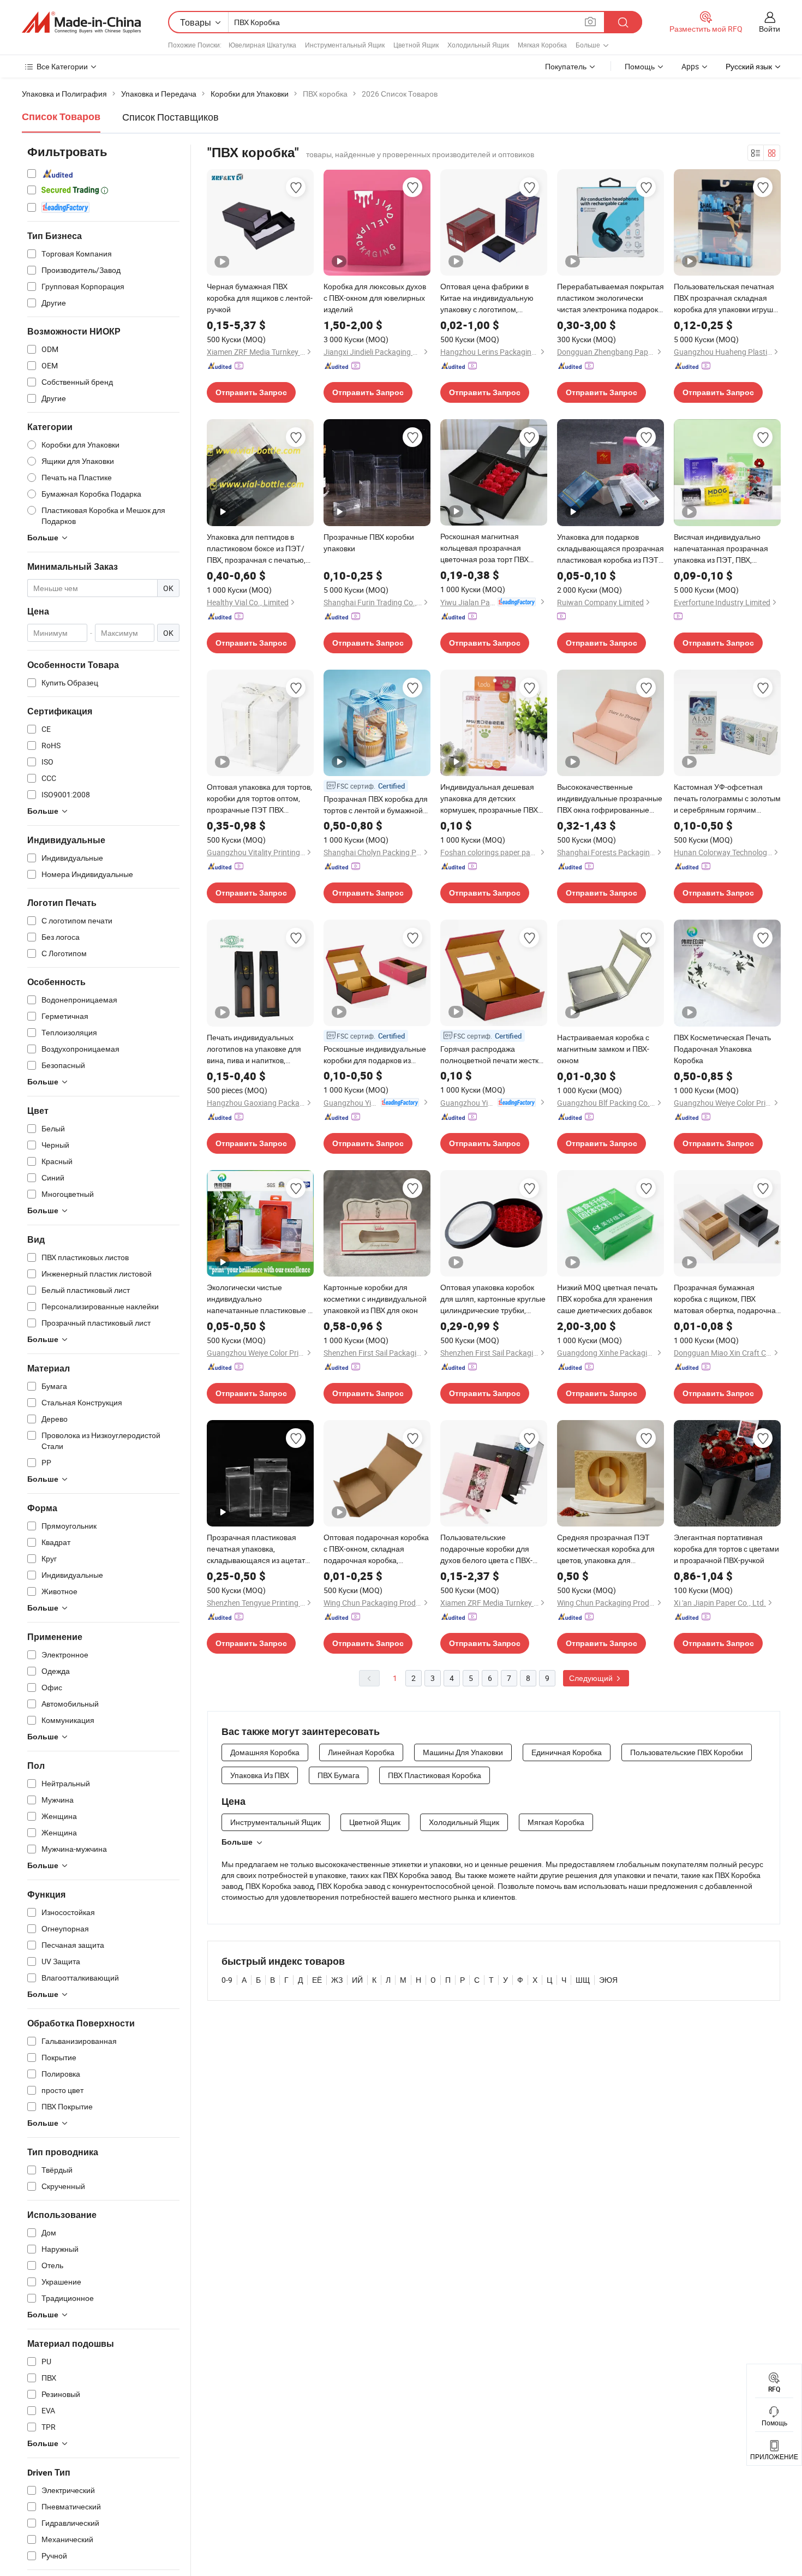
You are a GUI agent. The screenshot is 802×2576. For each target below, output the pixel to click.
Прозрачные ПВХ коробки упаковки (369, 542)
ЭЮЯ (608, 1980)
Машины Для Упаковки (463, 1752)
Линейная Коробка (361, 1752)
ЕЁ (317, 1980)
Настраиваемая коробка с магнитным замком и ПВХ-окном (603, 1049)
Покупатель (566, 66)
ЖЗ (337, 1980)
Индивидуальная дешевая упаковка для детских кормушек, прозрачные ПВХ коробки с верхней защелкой (491, 798)
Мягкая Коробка (542, 45)
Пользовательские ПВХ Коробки (687, 1752)
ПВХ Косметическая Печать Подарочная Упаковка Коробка (722, 1049)
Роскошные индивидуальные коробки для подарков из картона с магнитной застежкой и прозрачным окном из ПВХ (375, 1055)
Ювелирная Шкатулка (262, 45)
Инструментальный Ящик (345, 45)
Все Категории (62, 66)
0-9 (227, 1980)
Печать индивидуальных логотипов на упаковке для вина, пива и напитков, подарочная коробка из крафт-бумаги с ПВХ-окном (254, 1049)
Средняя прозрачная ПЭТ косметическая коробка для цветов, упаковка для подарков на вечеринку (606, 1549)
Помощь (640, 66)
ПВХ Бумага (339, 1775)
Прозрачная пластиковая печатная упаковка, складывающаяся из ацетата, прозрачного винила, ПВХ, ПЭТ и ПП (259, 1549)
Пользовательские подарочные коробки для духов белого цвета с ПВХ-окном (486, 1549)
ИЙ (357, 1980)
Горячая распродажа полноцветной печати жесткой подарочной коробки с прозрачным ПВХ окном (494, 1055)
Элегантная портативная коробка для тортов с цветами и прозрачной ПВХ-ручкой (726, 1549)
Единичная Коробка (567, 1752)
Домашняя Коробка (265, 1752)
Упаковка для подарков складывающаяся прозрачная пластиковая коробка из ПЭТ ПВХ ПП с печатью (611, 548)
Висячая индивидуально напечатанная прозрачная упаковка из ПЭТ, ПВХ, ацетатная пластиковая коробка (721, 548)
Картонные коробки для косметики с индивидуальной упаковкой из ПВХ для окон (375, 1299)
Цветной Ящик (416, 45)
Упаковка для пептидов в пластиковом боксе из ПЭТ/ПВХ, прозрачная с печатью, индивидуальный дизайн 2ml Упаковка (258, 548)
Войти (770, 29)
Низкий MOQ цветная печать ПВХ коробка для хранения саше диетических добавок (607, 1299)
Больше (237, 1842)
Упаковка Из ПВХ (260, 1775)
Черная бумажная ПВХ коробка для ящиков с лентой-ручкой (260, 298)
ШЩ (583, 1980)
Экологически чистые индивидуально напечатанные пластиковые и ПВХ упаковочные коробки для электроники (259, 1299)
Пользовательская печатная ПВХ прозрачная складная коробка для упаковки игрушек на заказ (727, 298)
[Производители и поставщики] (81, 22)
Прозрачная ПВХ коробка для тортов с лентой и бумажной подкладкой (376, 805)
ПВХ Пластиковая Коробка (435, 1775)
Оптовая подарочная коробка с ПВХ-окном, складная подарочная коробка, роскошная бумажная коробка (377, 1549)
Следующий (592, 1678)
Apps (690, 66)
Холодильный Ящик (478, 45)
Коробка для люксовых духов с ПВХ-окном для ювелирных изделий (375, 298)
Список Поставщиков (170, 117)
